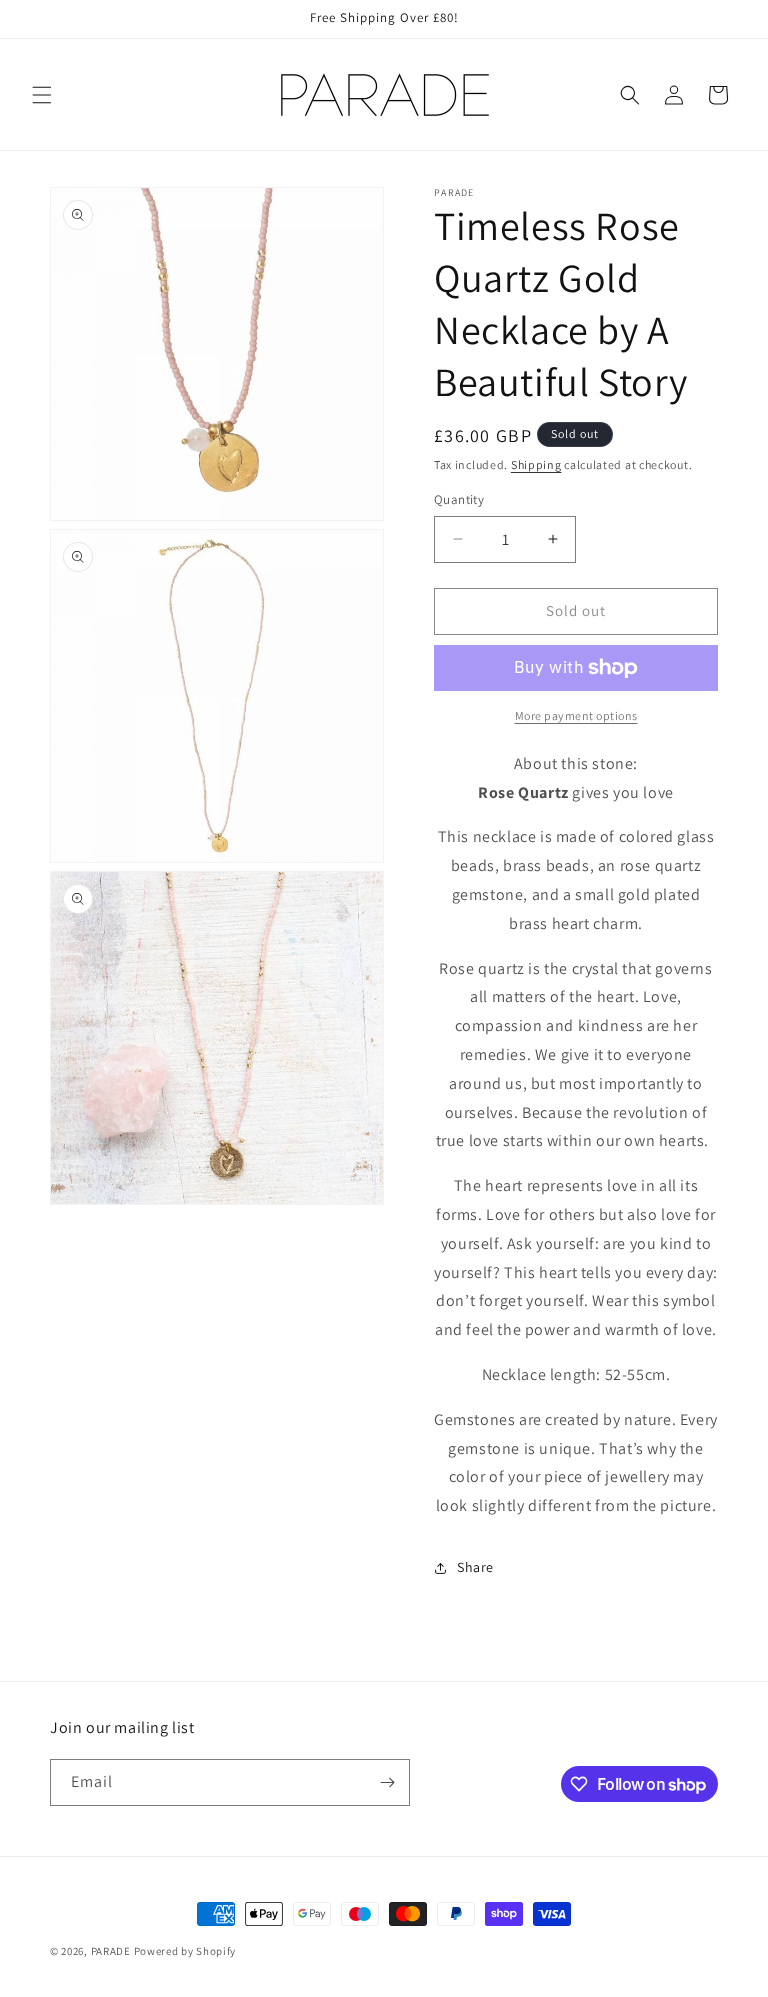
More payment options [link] (576, 715)
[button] (42, 95)
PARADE (111, 1951)
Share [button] (475, 1567)
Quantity (459, 499)
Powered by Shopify (185, 1951)
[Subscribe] (387, 1782)
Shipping (536, 464)
